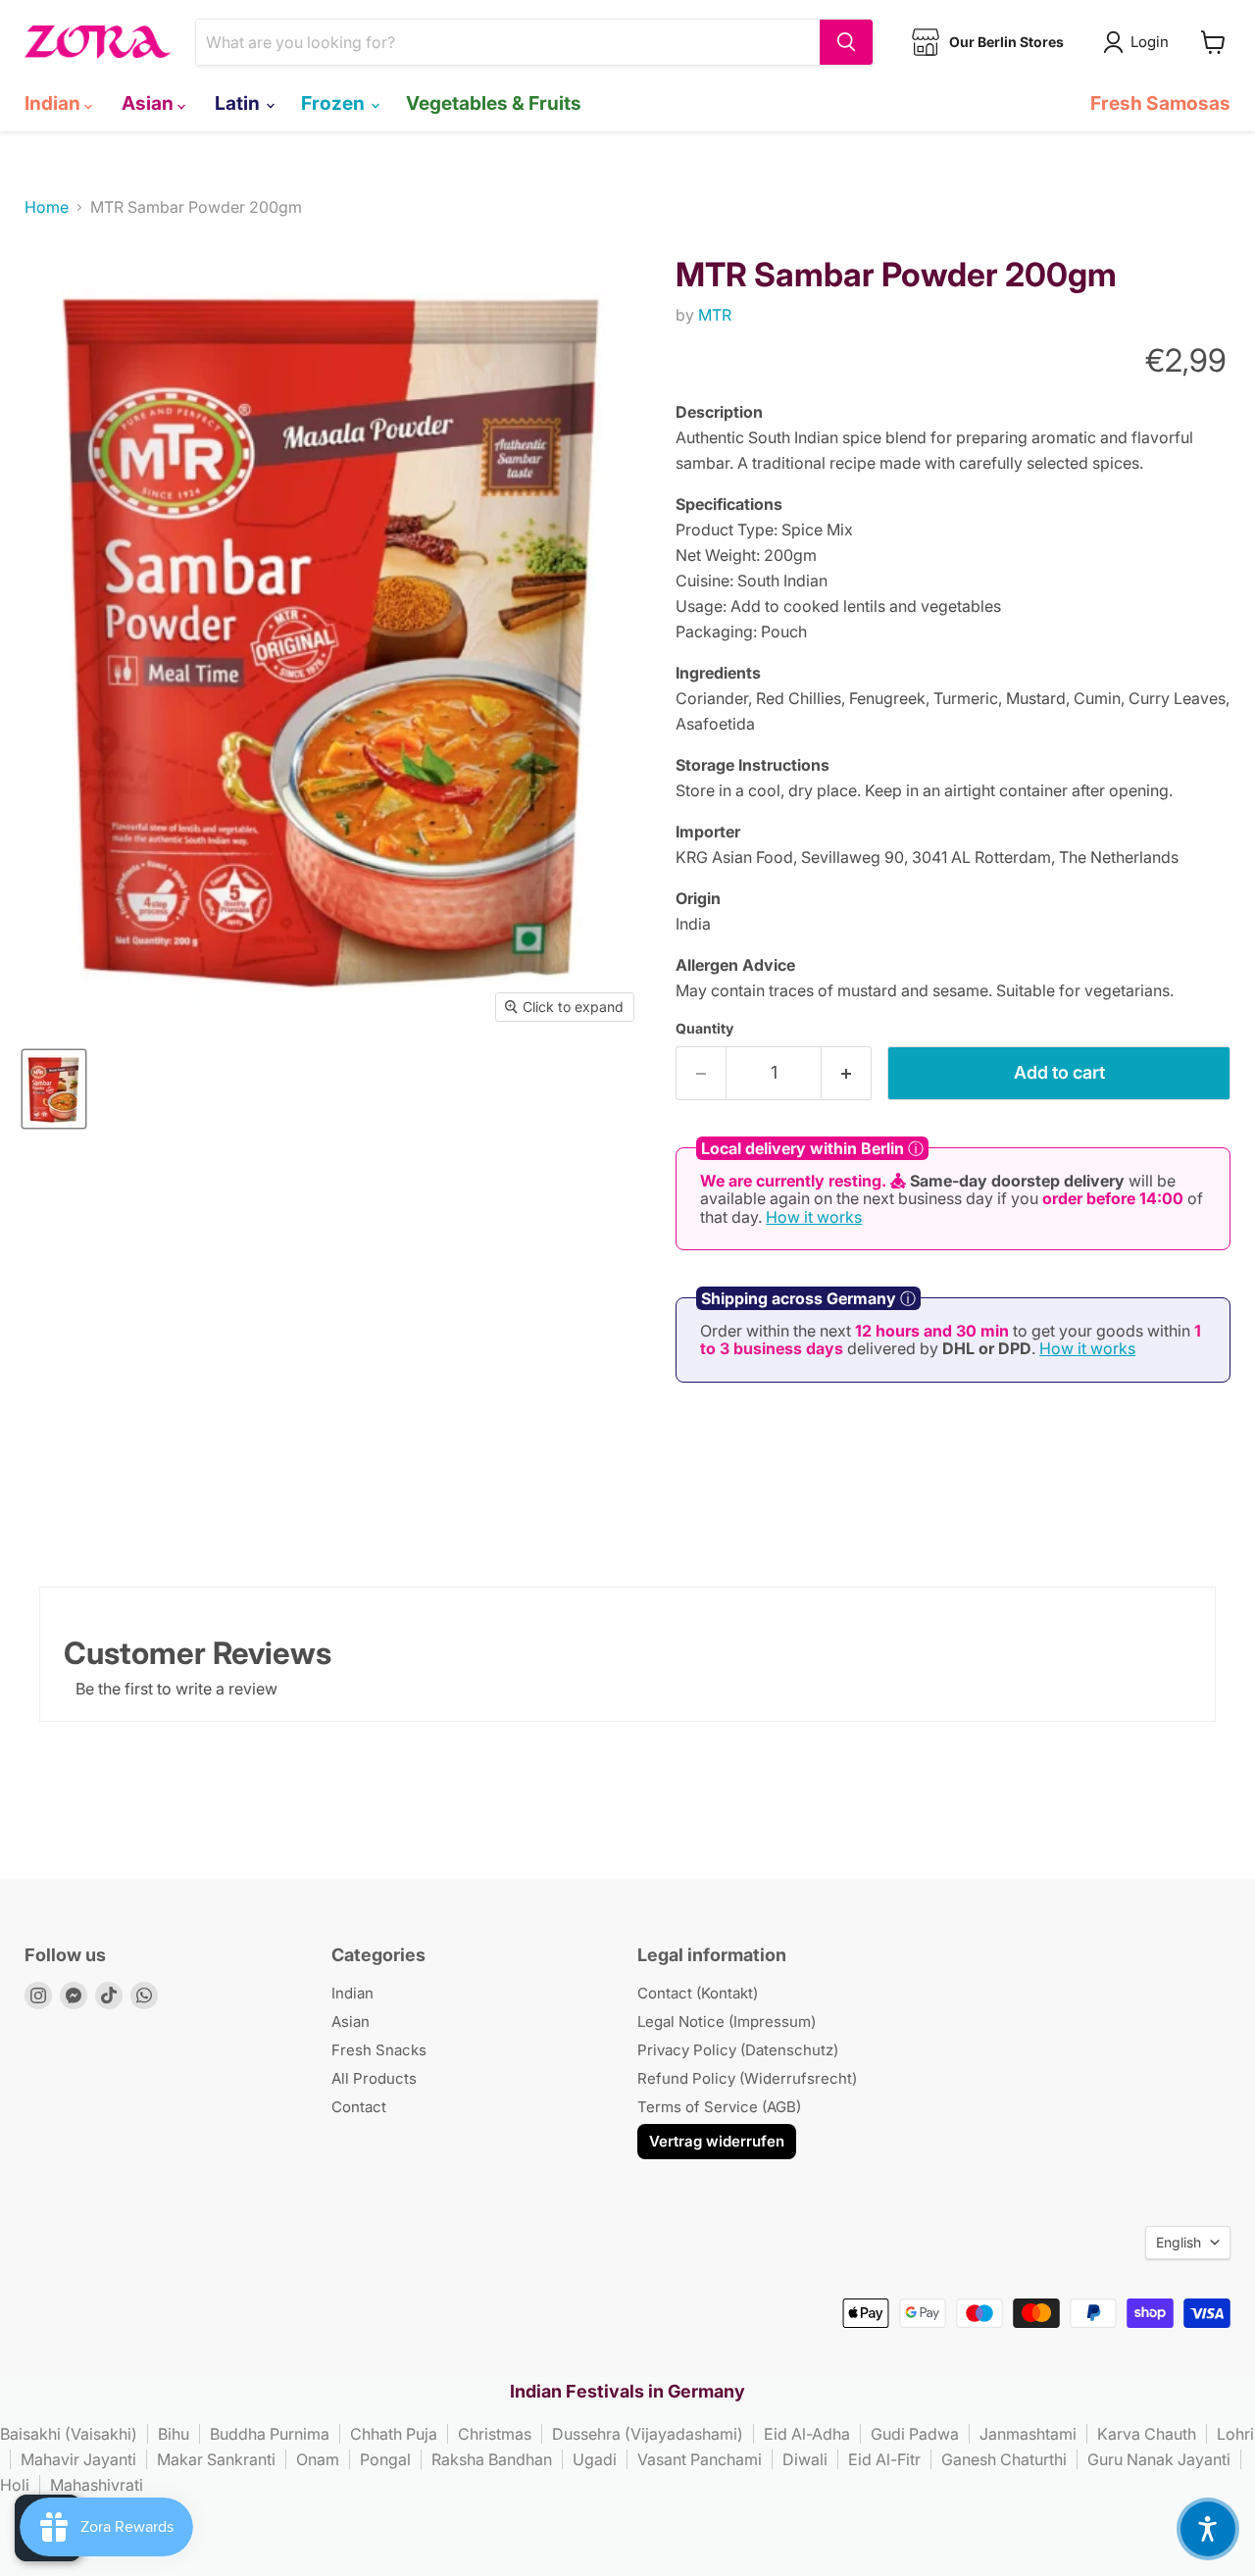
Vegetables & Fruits (494, 103)
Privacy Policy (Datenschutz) (738, 2050)
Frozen (335, 103)
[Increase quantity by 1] (847, 1073)
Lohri (1235, 2434)
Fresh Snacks (379, 2050)
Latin (239, 103)
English (1179, 2242)
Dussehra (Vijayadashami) (648, 2434)
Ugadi (595, 2459)
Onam (318, 2459)
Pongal (385, 2459)
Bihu (174, 2434)
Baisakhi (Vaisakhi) (69, 2434)
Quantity (704, 1029)
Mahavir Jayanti (78, 2459)
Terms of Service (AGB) (719, 2107)
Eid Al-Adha (807, 2434)
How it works (814, 1217)
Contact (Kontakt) (698, 1993)
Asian (150, 103)
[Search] (846, 42)
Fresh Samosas (1160, 103)
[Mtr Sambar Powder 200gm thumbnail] (54, 1089)
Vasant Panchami (700, 2459)
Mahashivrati (97, 2485)
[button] (1208, 2529)
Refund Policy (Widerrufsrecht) (747, 2078)
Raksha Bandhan (492, 2459)
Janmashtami (1028, 2434)
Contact (359, 2107)
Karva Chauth (1147, 2434)
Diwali (805, 2459)
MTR (715, 315)
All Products (374, 2078)
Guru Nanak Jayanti (1159, 2459)
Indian (54, 103)
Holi (15, 2485)
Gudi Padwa (915, 2434)
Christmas (495, 2434)
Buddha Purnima (270, 2434)
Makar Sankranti (216, 2459)
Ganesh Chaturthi (1004, 2459)
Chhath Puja (394, 2434)
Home (47, 207)
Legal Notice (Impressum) (727, 2021)
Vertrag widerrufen (717, 2141)
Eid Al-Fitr (884, 2459)
